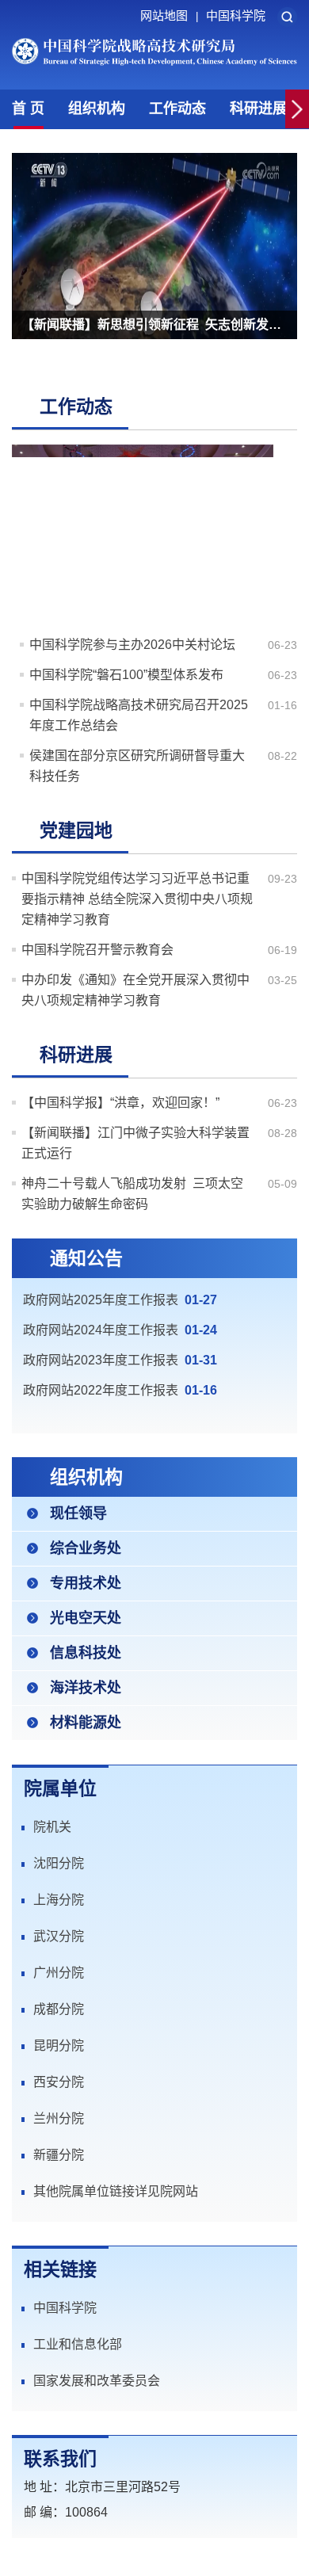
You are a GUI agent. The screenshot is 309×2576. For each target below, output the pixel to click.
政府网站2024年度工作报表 (101, 1330)
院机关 (52, 1827)
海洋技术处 (86, 1688)
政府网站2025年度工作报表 (101, 1300)
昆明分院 (59, 2046)
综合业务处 (86, 1548)
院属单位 (60, 1788)
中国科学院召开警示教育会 (97, 950)
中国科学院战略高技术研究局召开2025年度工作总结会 (139, 715)
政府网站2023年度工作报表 (101, 1360)
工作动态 (177, 109)
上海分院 (59, 1900)
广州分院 (59, 1973)
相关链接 (60, 2269)
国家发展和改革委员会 (97, 2381)
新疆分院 (59, 2155)
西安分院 (59, 2082)
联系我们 (60, 2459)
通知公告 (86, 1258)
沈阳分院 (59, 1863)
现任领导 (78, 1513)
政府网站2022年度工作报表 (101, 1390)
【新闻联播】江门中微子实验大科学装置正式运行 (135, 1143)
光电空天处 (86, 1618)
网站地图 (169, 15)
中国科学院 (236, 15)
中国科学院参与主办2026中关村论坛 (132, 645)
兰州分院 (59, 2118)
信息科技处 (86, 1653)
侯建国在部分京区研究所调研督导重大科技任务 (137, 766)
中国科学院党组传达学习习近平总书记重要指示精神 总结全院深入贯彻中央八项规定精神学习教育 (137, 899)
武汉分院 (59, 1936)
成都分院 (59, 2009)
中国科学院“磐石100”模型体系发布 (126, 675)
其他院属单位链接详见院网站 (116, 2191)
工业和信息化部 (78, 2344)
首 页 (28, 109)
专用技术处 (86, 1583)
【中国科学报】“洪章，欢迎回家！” (120, 1103)
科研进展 (258, 109)
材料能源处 (86, 1723)
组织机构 (97, 109)
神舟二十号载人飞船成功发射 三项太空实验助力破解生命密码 (132, 1194)
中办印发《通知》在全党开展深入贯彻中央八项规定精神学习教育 (135, 990)
